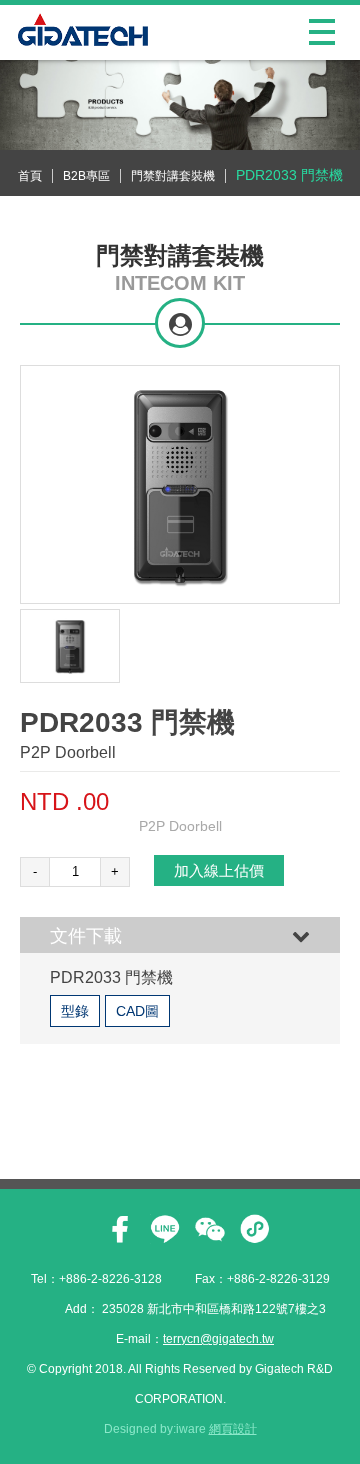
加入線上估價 (219, 870)
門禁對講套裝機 (173, 176)
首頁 (30, 176)
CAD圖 (137, 1011)
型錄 (75, 1011)
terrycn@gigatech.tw (218, 1339)
